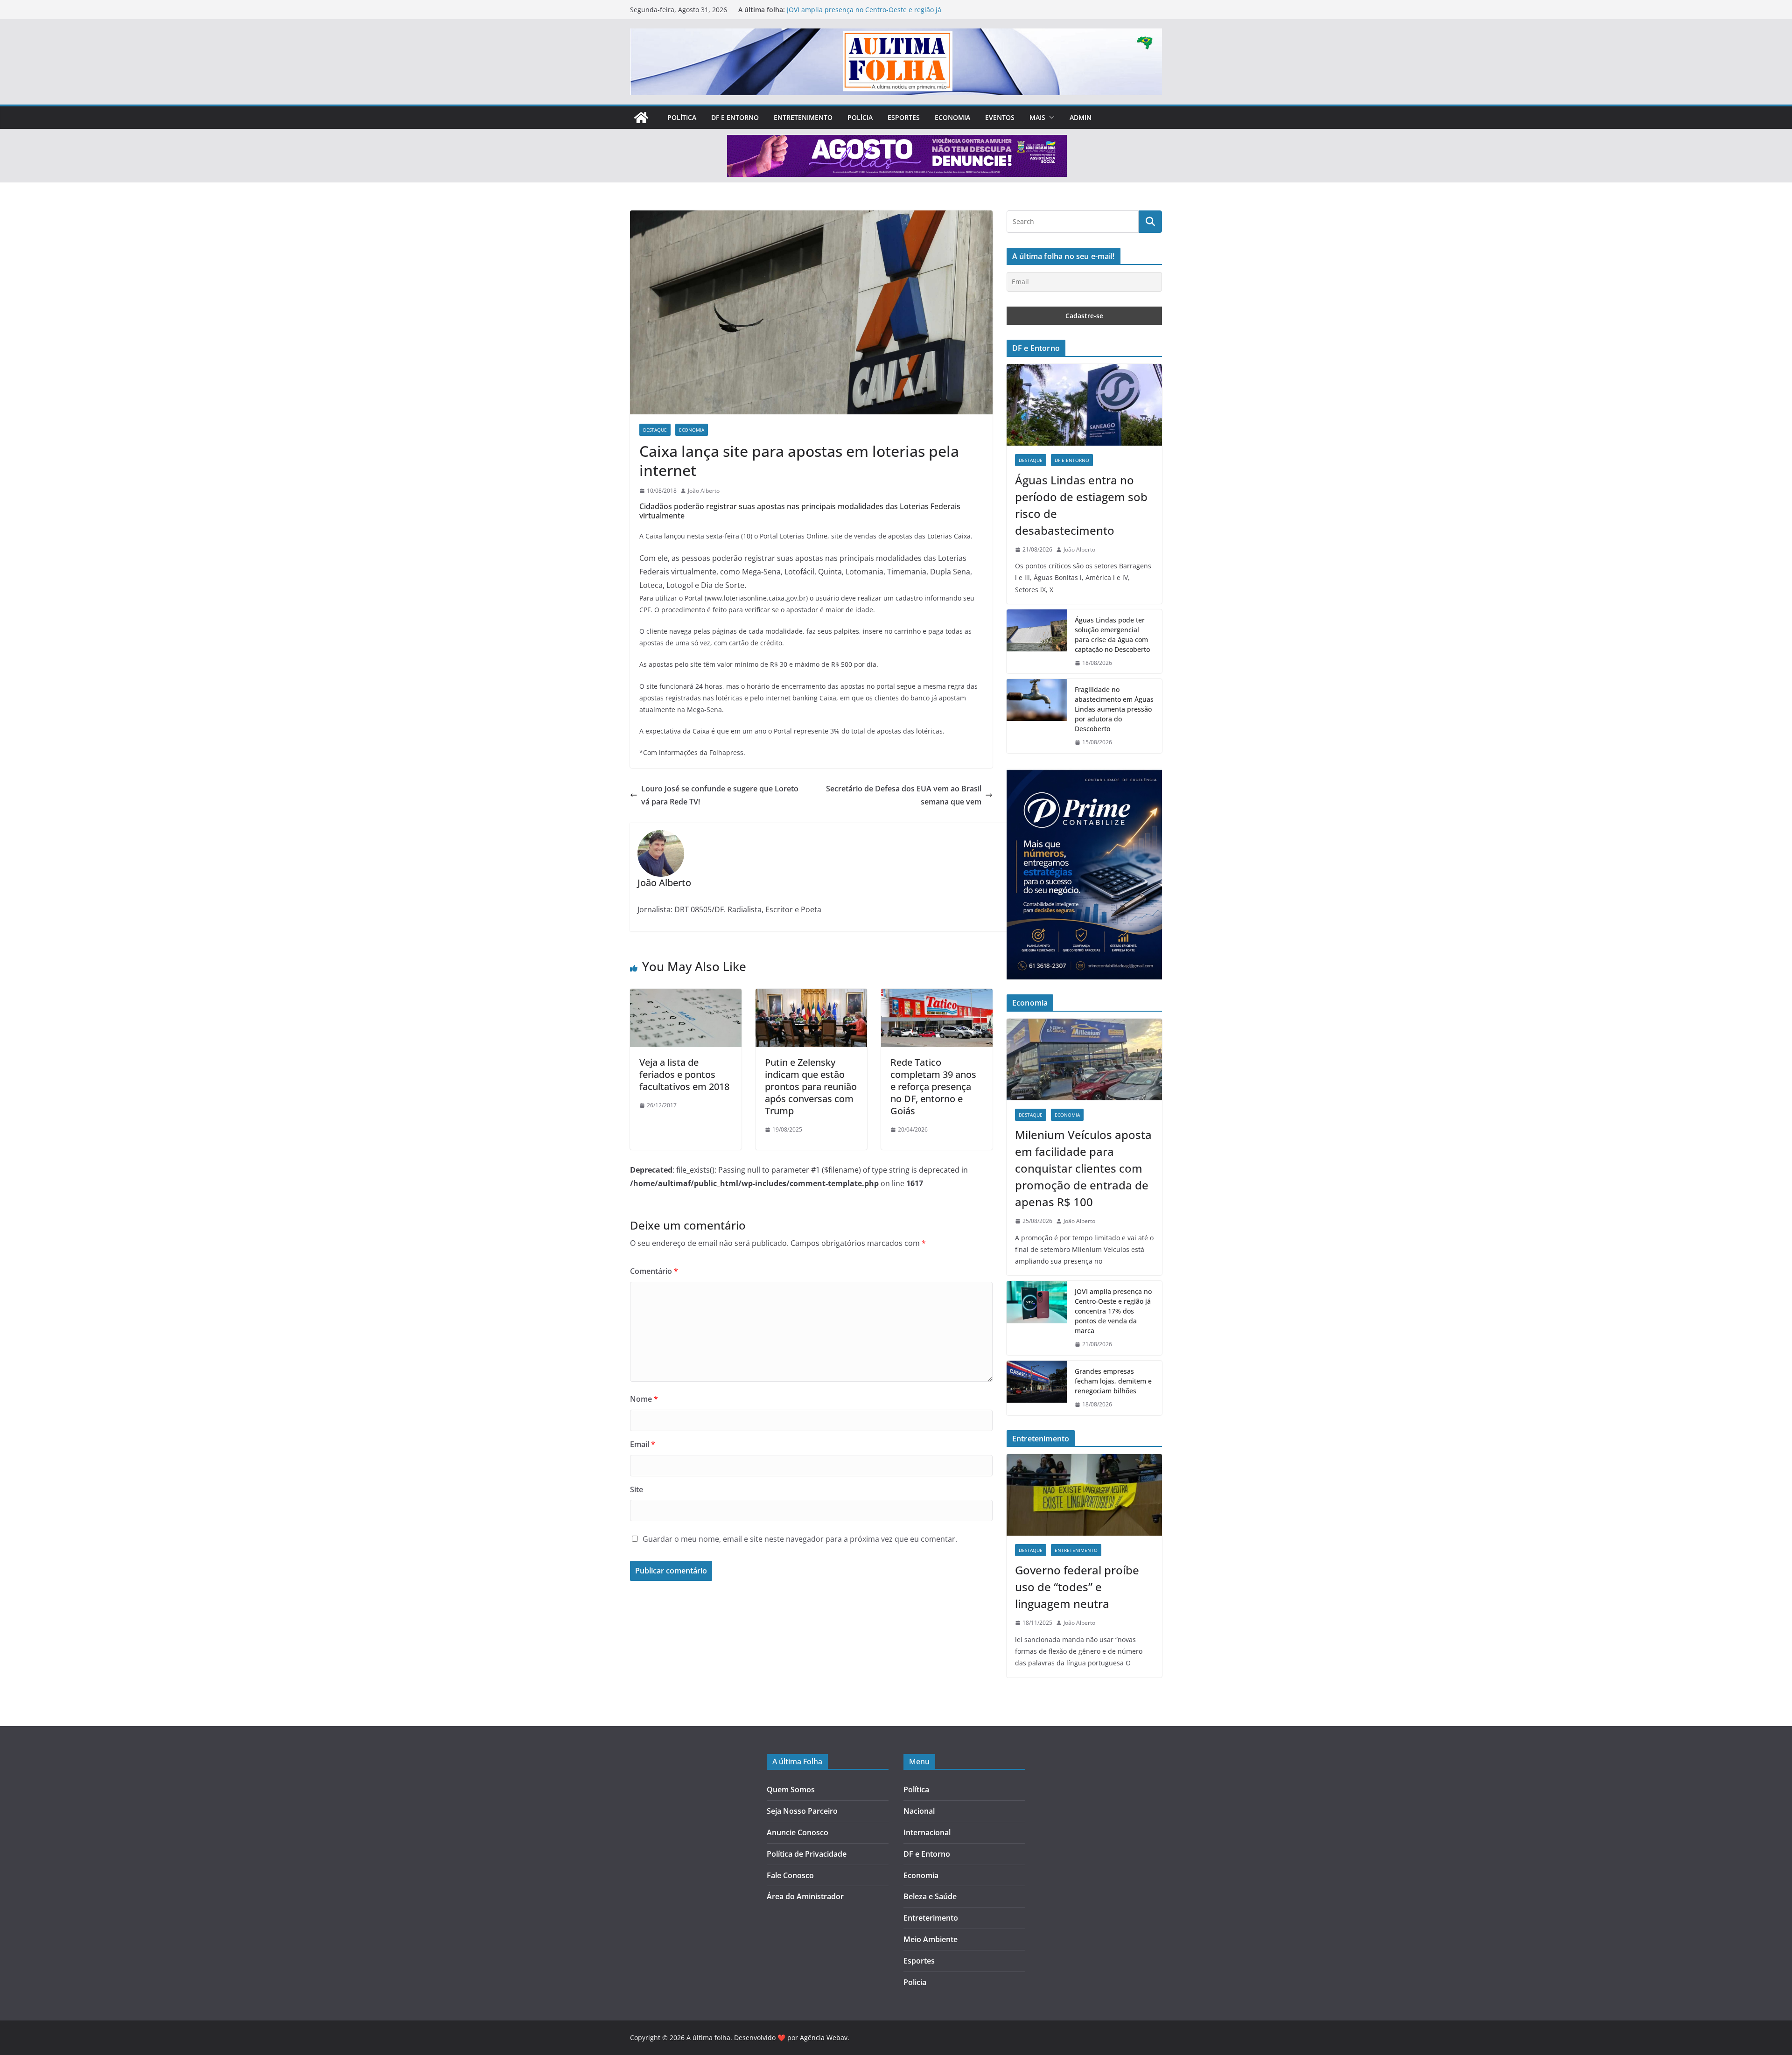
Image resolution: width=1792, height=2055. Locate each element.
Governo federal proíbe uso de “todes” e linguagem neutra (1077, 1587)
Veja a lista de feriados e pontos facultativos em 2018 (684, 1074)
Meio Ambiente (931, 1939)
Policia (915, 1982)
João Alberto (704, 491)
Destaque (655, 430)
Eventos (1000, 117)
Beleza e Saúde (930, 1896)
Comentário (654, 1271)
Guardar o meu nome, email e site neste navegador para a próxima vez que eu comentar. (800, 1539)
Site (637, 1489)
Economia (952, 117)
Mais (1037, 117)
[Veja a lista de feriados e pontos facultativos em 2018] (686, 995)
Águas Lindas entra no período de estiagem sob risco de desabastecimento (1081, 505)
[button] (1050, 118)
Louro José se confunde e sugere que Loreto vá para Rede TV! (720, 795)
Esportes (904, 117)
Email (643, 1444)
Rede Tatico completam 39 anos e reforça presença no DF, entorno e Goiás (933, 1087)
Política (682, 117)
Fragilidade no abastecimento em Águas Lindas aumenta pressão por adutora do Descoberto (1114, 709)
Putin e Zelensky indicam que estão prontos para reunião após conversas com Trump (811, 1087)
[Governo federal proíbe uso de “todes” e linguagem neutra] (1084, 1495)
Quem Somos (791, 1789)
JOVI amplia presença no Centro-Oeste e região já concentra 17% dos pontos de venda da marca (864, 14)
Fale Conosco (790, 1875)
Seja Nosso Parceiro (802, 1811)
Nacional (919, 1811)
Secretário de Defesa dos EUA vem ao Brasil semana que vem (904, 795)
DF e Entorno (735, 117)
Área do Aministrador (805, 1896)
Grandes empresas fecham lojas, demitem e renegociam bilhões (1113, 1381)
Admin (1081, 117)
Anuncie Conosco (798, 1832)
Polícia (860, 117)
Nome (644, 1399)
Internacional (927, 1832)
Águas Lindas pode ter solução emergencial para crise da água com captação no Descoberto (1112, 635)
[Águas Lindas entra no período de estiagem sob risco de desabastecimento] (1084, 405)
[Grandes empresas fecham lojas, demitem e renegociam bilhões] (1037, 1388)
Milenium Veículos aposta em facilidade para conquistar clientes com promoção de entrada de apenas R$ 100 (1083, 1168)
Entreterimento (931, 1918)
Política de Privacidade (807, 1854)
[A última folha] (641, 118)
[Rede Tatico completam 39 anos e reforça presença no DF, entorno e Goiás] (937, 995)
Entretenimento (803, 117)
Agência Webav (824, 2038)
